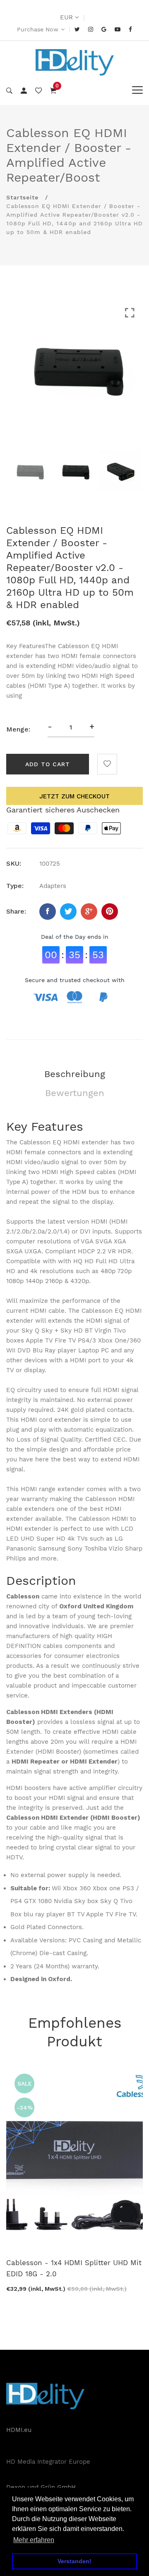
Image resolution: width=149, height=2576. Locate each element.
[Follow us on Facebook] (48, 912)
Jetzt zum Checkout (74, 796)
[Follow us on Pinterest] (110, 912)
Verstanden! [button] (74, 2561)
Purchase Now (38, 29)
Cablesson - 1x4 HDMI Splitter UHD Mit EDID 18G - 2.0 (74, 2268)
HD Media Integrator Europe (48, 2462)
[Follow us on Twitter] (68, 912)
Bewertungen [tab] (75, 1093)
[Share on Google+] (89, 912)
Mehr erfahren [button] (34, 2540)
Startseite (22, 197)
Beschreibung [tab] (75, 1074)
